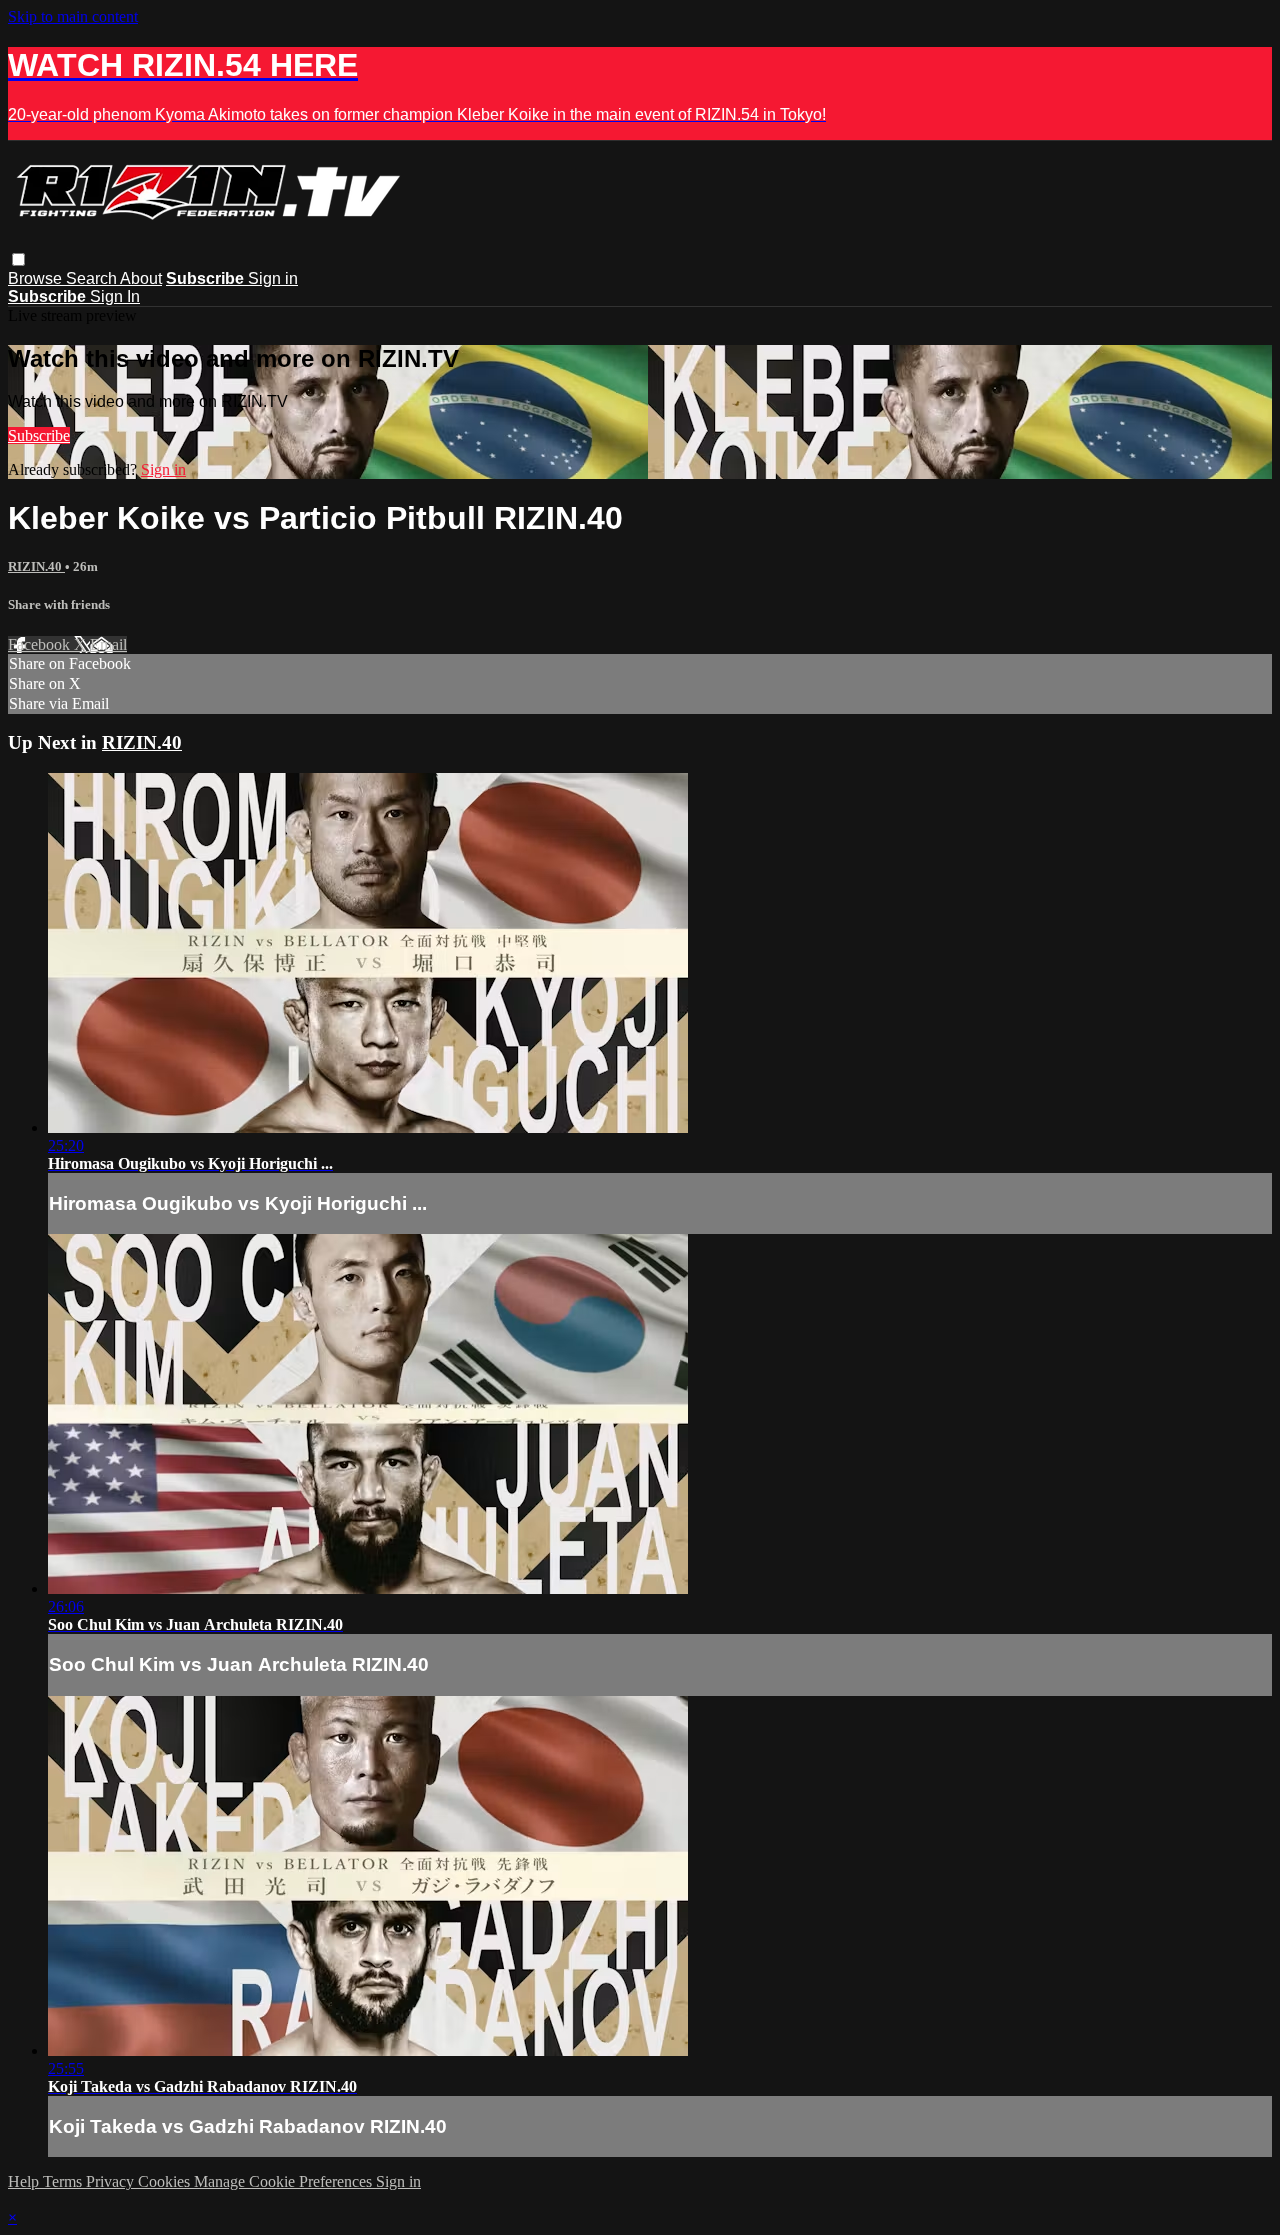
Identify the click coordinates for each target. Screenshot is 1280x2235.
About (141, 278)
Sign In (115, 296)
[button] (18, 259)
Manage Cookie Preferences (285, 2181)
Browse (37, 278)
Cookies (166, 2181)
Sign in (273, 278)
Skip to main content (73, 16)
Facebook (41, 644)
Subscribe (39, 435)
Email (108, 644)
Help (25, 2181)
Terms (64, 2181)
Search (93, 278)
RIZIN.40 (36, 566)
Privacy (112, 2181)
